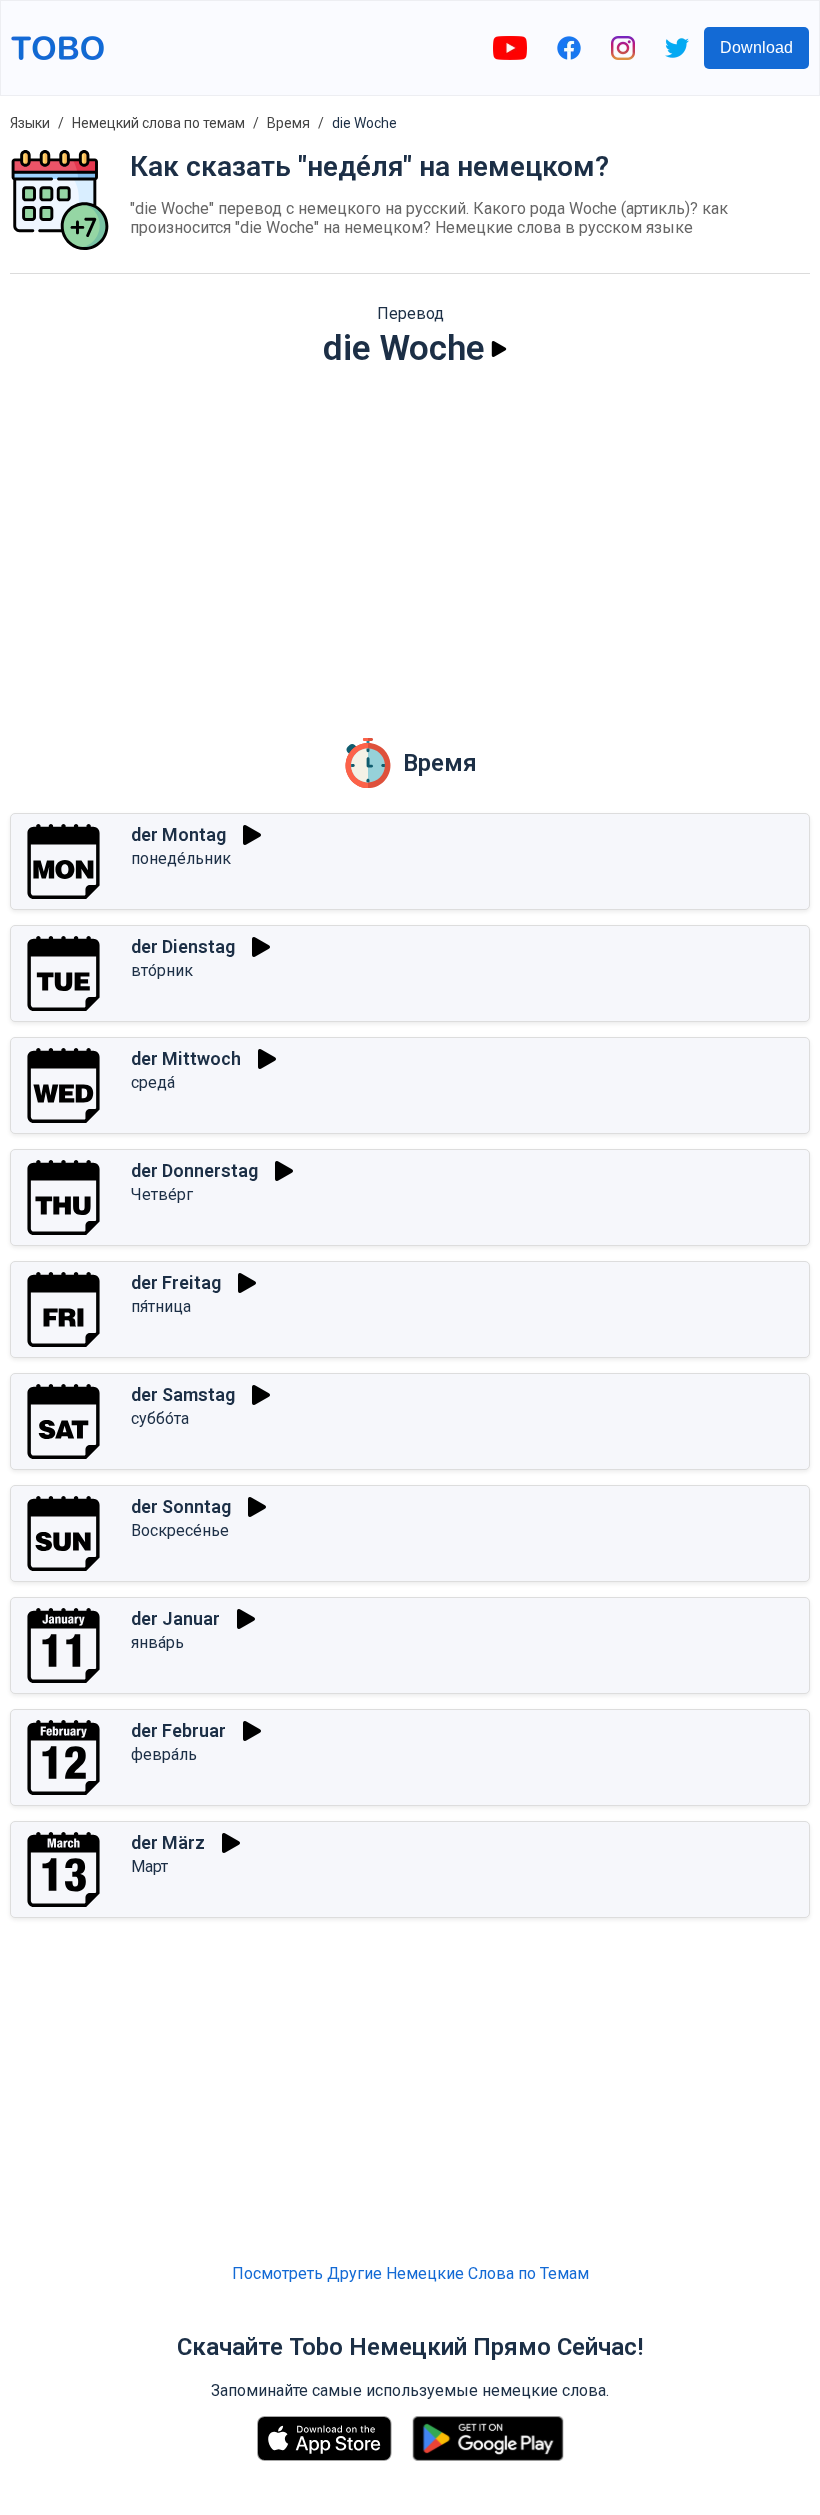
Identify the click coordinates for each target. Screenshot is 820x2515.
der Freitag (176, 1282)
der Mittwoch (186, 1058)
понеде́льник (181, 858)
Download (756, 47)
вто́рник (162, 970)
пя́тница (161, 1306)
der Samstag (183, 1394)
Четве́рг (162, 1194)
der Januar (175, 1618)
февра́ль (164, 1754)
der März (168, 1842)
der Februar (178, 1730)
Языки (30, 123)
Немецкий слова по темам (158, 123)
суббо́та (160, 1418)
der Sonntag (181, 1506)
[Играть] (499, 349)
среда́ (153, 1082)
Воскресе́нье (180, 1530)
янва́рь (157, 1642)
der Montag (178, 834)
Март (149, 1866)
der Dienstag (183, 946)
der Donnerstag (194, 1170)
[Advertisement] (410, 539)
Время (288, 123)
